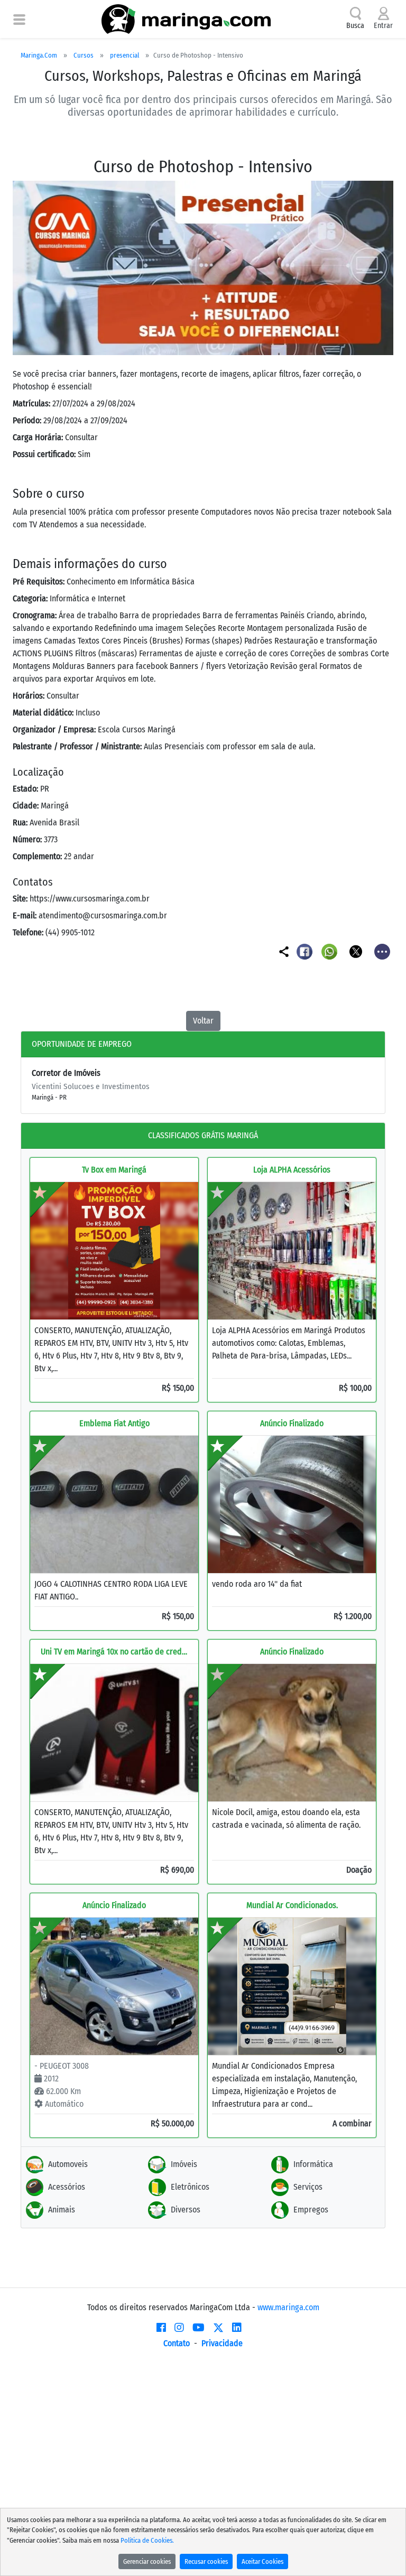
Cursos (84, 55)
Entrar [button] (383, 26)
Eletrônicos (190, 2187)
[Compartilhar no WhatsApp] (331, 951)
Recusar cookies (206, 2561)
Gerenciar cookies (147, 2561)
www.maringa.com (288, 2307)
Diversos (186, 2210)
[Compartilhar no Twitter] (357, 951)
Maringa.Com (39, 55)
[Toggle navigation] (19, 19)
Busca (355, 26)
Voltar (203, 1021)
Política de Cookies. (147, 2540)
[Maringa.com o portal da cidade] (186, 19)
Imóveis (184, 2164)
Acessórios (67, 2187)
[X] (218, 2328)
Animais (62, 2210)
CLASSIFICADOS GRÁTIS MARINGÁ (203, 1135)
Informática (313, 2164)
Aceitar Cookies (262, 2561)
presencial (124, 55)
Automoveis (68, 2164)
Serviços (308, 2187)
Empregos (311, 2210)
